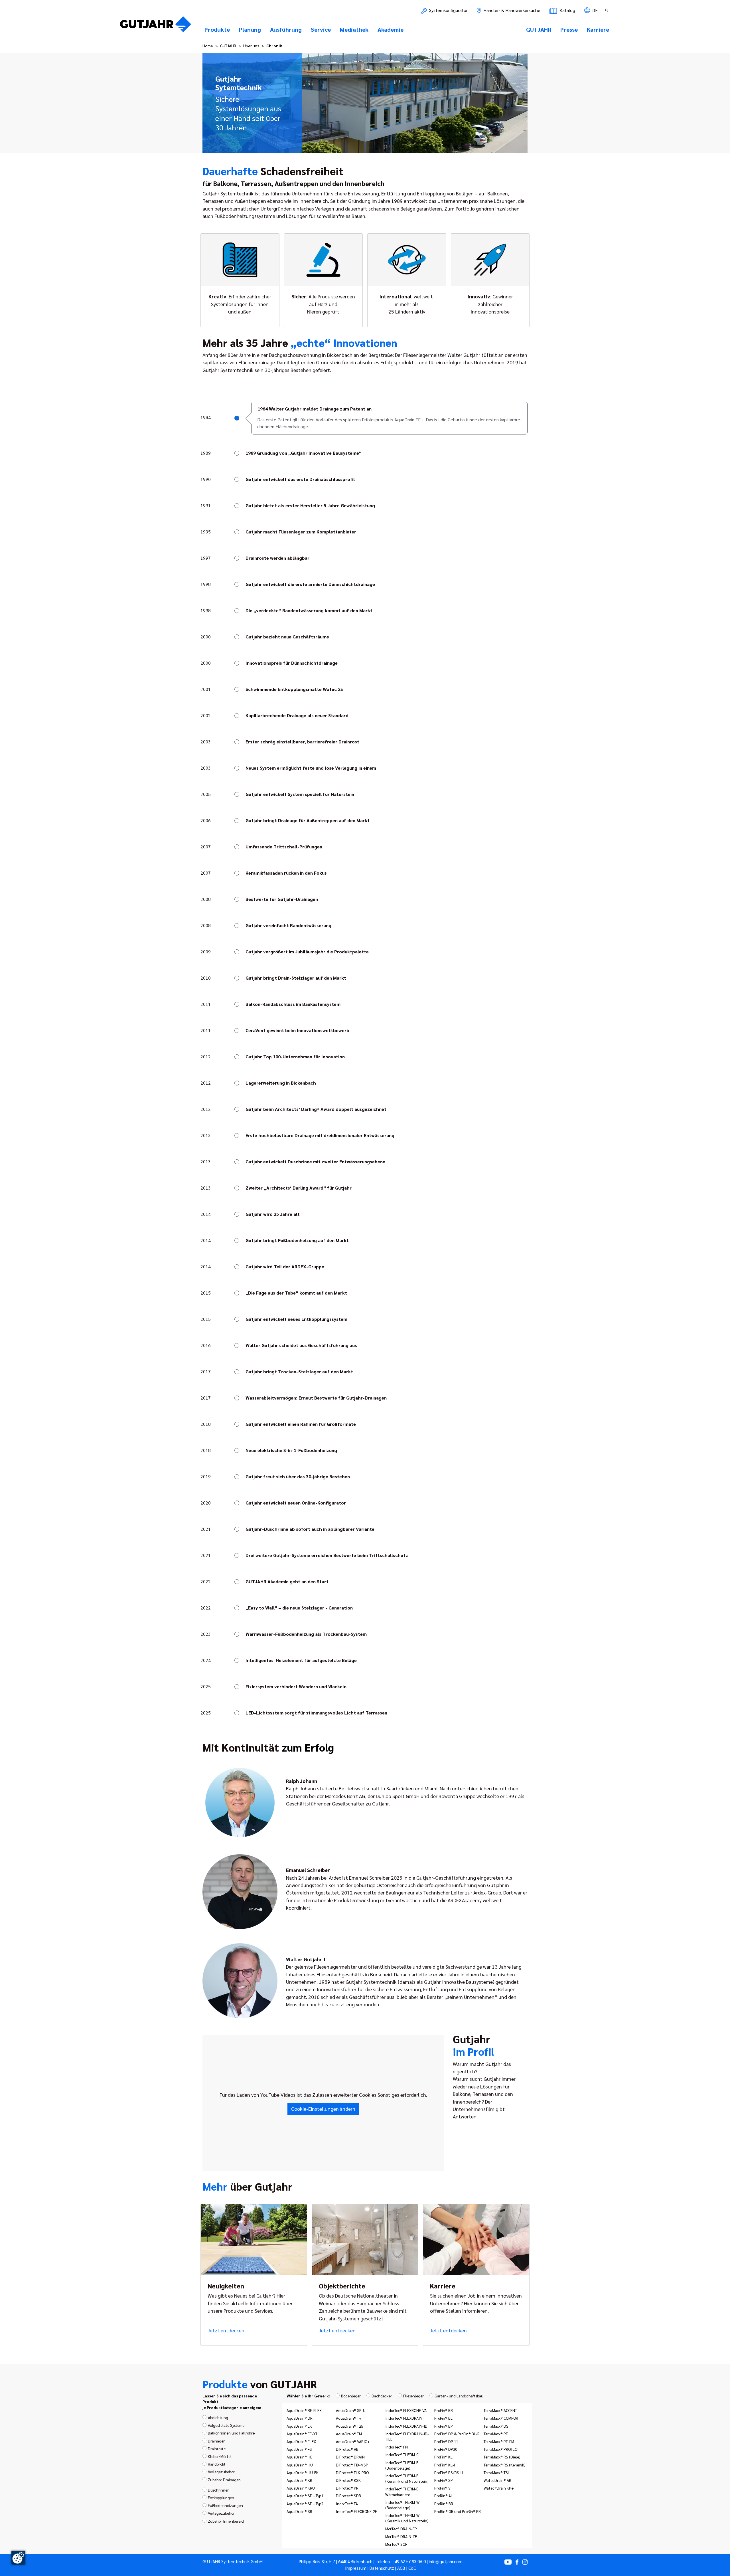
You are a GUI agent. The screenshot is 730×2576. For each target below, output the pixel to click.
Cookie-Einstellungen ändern (323, 2109)
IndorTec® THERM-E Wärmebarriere (402, 2491)
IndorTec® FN (397, 2447)
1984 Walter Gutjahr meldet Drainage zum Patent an (315, 409)
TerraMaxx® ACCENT (500, 2410)
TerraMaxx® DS (496, 2426)
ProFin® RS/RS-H (449, 2472)
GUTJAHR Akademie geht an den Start (287, 1581)
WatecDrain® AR (497, 2480)
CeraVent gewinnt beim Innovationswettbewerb (297, 1030)
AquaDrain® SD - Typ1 (305, 2496)
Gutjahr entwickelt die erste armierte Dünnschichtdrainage (310, 584)
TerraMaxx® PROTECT (501, 2449)
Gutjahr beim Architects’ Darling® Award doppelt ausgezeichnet (316, 1109)
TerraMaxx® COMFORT (502, 2418)
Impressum (356, 2568)
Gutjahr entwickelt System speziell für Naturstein (300, 794)
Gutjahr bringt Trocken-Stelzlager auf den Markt (299, 1371)
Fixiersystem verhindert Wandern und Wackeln (296, 1686)
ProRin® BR (444, 2504)
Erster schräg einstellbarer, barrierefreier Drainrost (302, 742)
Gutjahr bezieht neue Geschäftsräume (287, 637)
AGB (401, 2568)
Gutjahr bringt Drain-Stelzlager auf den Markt (296, 978)
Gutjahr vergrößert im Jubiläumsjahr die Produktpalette (307, 952)
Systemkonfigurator (448, 10)
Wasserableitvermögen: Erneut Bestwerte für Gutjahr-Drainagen (316, 1398)
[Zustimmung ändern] (18, 2558)
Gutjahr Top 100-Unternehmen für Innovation (295, 1057)
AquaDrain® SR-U (351, 2410)
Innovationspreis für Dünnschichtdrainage (292, 663)
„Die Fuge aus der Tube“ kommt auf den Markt (296, 1293)
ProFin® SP (444, 2480)
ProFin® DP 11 (446, 2441)
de (594, 10)
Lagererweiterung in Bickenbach (281, 1083)
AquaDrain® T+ (349, 2418)
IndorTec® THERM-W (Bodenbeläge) (402, 2505)
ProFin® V (442, 2488)
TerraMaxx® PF (496, 2434)
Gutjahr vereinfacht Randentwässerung (288, 925)
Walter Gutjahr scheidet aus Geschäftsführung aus (301, 1345)
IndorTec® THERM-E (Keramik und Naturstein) (407, 2478)
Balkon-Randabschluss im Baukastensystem (293, 1004)
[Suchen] (607, 10)
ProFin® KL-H (445, 2465)
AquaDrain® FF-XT (302, 2434)
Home (208, 46)
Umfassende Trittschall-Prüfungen (284, 847)
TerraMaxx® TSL (497, 2472)
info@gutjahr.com (446, 2561)
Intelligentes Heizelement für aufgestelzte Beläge (301, 1660)
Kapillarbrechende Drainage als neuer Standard (297, 715)
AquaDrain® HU (300, 2465)
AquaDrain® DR (300, 2418)
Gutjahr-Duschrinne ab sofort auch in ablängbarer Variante (310, 1529)
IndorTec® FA (347, 2504)
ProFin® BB (444, 2410)
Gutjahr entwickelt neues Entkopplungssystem (296, 1319)
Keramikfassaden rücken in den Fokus (286, 873)
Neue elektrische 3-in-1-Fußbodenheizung (291, 1450)
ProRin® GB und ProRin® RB (458, 2511)
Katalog (567, 10)
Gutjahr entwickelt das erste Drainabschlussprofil (300, 479)
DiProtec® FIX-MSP (352, 2465)
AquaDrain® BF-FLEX (304, 2410)
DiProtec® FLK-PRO (352, 2472)
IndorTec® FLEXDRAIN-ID (406, 2426)
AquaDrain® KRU (301, 2488)
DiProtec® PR (347, 2488)
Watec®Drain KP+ (499, 2488)
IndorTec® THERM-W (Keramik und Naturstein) (407, 2518)
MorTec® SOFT (397, 2544)
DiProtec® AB (347, 2449)
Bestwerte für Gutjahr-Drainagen (282, 899)
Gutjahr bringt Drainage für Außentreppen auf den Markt (308, 820)
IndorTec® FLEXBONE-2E (356, 2511)
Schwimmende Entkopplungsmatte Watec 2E (294, 689)
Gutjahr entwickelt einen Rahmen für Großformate (301, 1424)
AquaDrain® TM (349, 2434)
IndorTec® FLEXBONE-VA (406, 2410)
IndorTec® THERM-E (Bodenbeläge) (402, 2465)
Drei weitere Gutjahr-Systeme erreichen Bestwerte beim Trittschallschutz (327, 1555)
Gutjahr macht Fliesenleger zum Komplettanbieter (301, 532)
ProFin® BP (444, 2426)
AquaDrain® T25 (349, 2426)
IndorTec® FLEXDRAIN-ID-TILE (407, 2436)
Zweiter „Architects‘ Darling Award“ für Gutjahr (299, 1188)
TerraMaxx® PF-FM (499, 2441)
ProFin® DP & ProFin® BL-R (457, 2434)
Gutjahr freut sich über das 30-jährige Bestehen (298, 1476)
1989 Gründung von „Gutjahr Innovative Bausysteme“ (304, 453)
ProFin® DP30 (446, 2449)
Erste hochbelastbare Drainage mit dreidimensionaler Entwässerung (320, 1135)
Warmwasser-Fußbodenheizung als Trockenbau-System (306, 1634)
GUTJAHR (228, 46)
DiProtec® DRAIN (350, 2457)
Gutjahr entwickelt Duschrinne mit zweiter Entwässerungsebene (315, 1161)
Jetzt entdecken (226, 2330)
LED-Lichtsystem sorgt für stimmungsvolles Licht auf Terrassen (316, 1713)
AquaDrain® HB (300, 2457)
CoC (412, 2568)
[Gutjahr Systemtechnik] (156, 26)
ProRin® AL (444, 2496)
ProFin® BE (443, 2418)
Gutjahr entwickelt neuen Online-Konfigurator (296, 1503)
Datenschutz (382, 2568)
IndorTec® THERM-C (402, 2454)
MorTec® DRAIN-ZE (401, 2536)
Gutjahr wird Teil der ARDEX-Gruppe (285, 1266)
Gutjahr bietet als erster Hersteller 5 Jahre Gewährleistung (310, 505)
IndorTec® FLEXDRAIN (404, 2418)
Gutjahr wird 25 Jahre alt (273, 1214)
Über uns (251, 46)
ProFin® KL (443, 2457)
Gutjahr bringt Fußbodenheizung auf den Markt (297, 1240)
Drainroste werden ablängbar (277, 558)
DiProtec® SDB (348, 2496)
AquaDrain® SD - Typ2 (305, 2504)
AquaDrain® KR (299, 2480)
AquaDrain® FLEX (301, 2441)
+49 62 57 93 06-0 (409, 2561)
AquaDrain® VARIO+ (353, 2441)
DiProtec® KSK (348, 2480)
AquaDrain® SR (299, 2511)
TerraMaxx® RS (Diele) (502, 2457)
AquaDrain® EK (299, 2426)
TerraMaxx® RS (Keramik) (505, 2465)
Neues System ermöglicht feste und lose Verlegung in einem (311, 768)
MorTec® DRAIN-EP (401, 2529)
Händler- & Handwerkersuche (511, 10)
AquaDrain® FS (299, 2449)
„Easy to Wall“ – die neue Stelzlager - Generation (299, 1608)
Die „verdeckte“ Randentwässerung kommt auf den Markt (309, 610)
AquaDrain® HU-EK (303, 2472)
